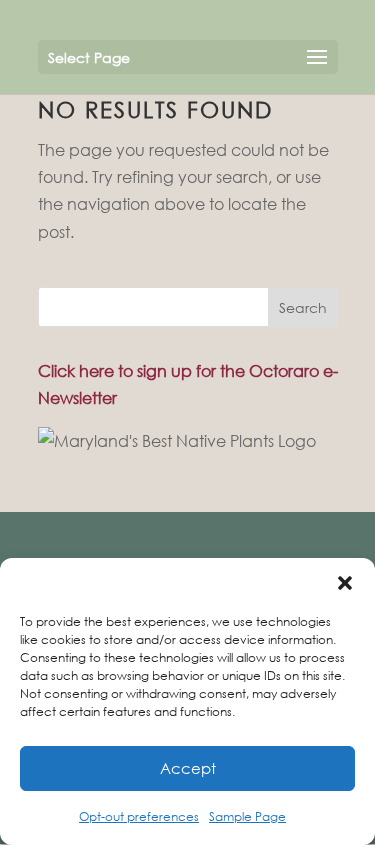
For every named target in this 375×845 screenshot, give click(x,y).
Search (303, 307)
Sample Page (247, 816)
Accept (188, 768)
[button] (345, 583)
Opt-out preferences (139, 816)
